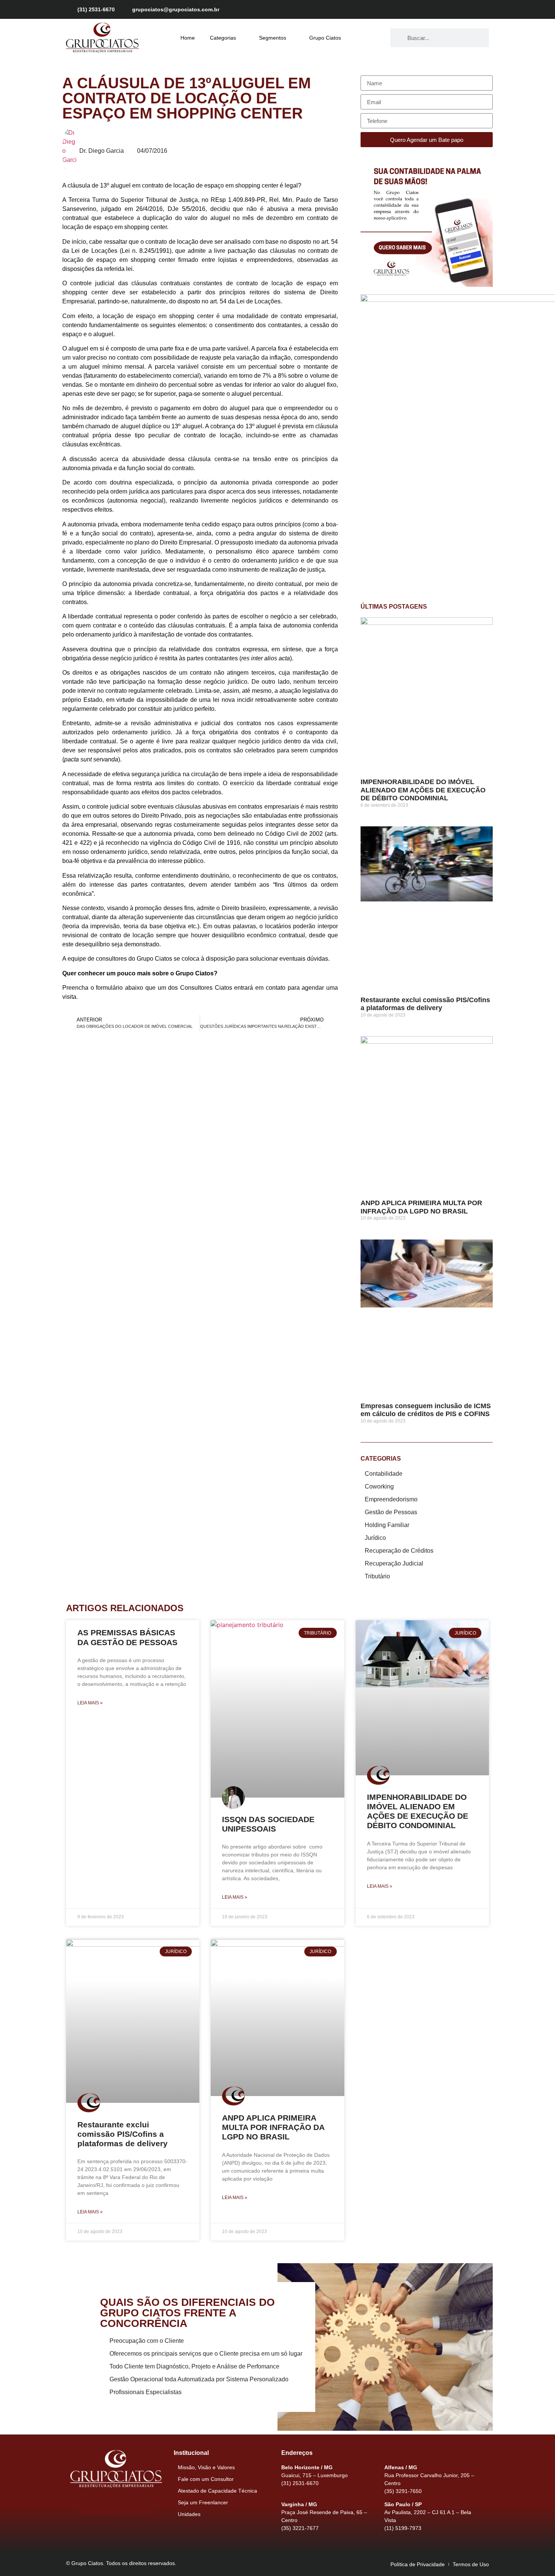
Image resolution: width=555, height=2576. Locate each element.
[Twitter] (470, 9)
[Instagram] (457, 9)
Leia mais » (90, 1703)
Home (188, 38)
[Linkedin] (483, 9)
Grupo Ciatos (325, 38)
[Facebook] (444, 9)
